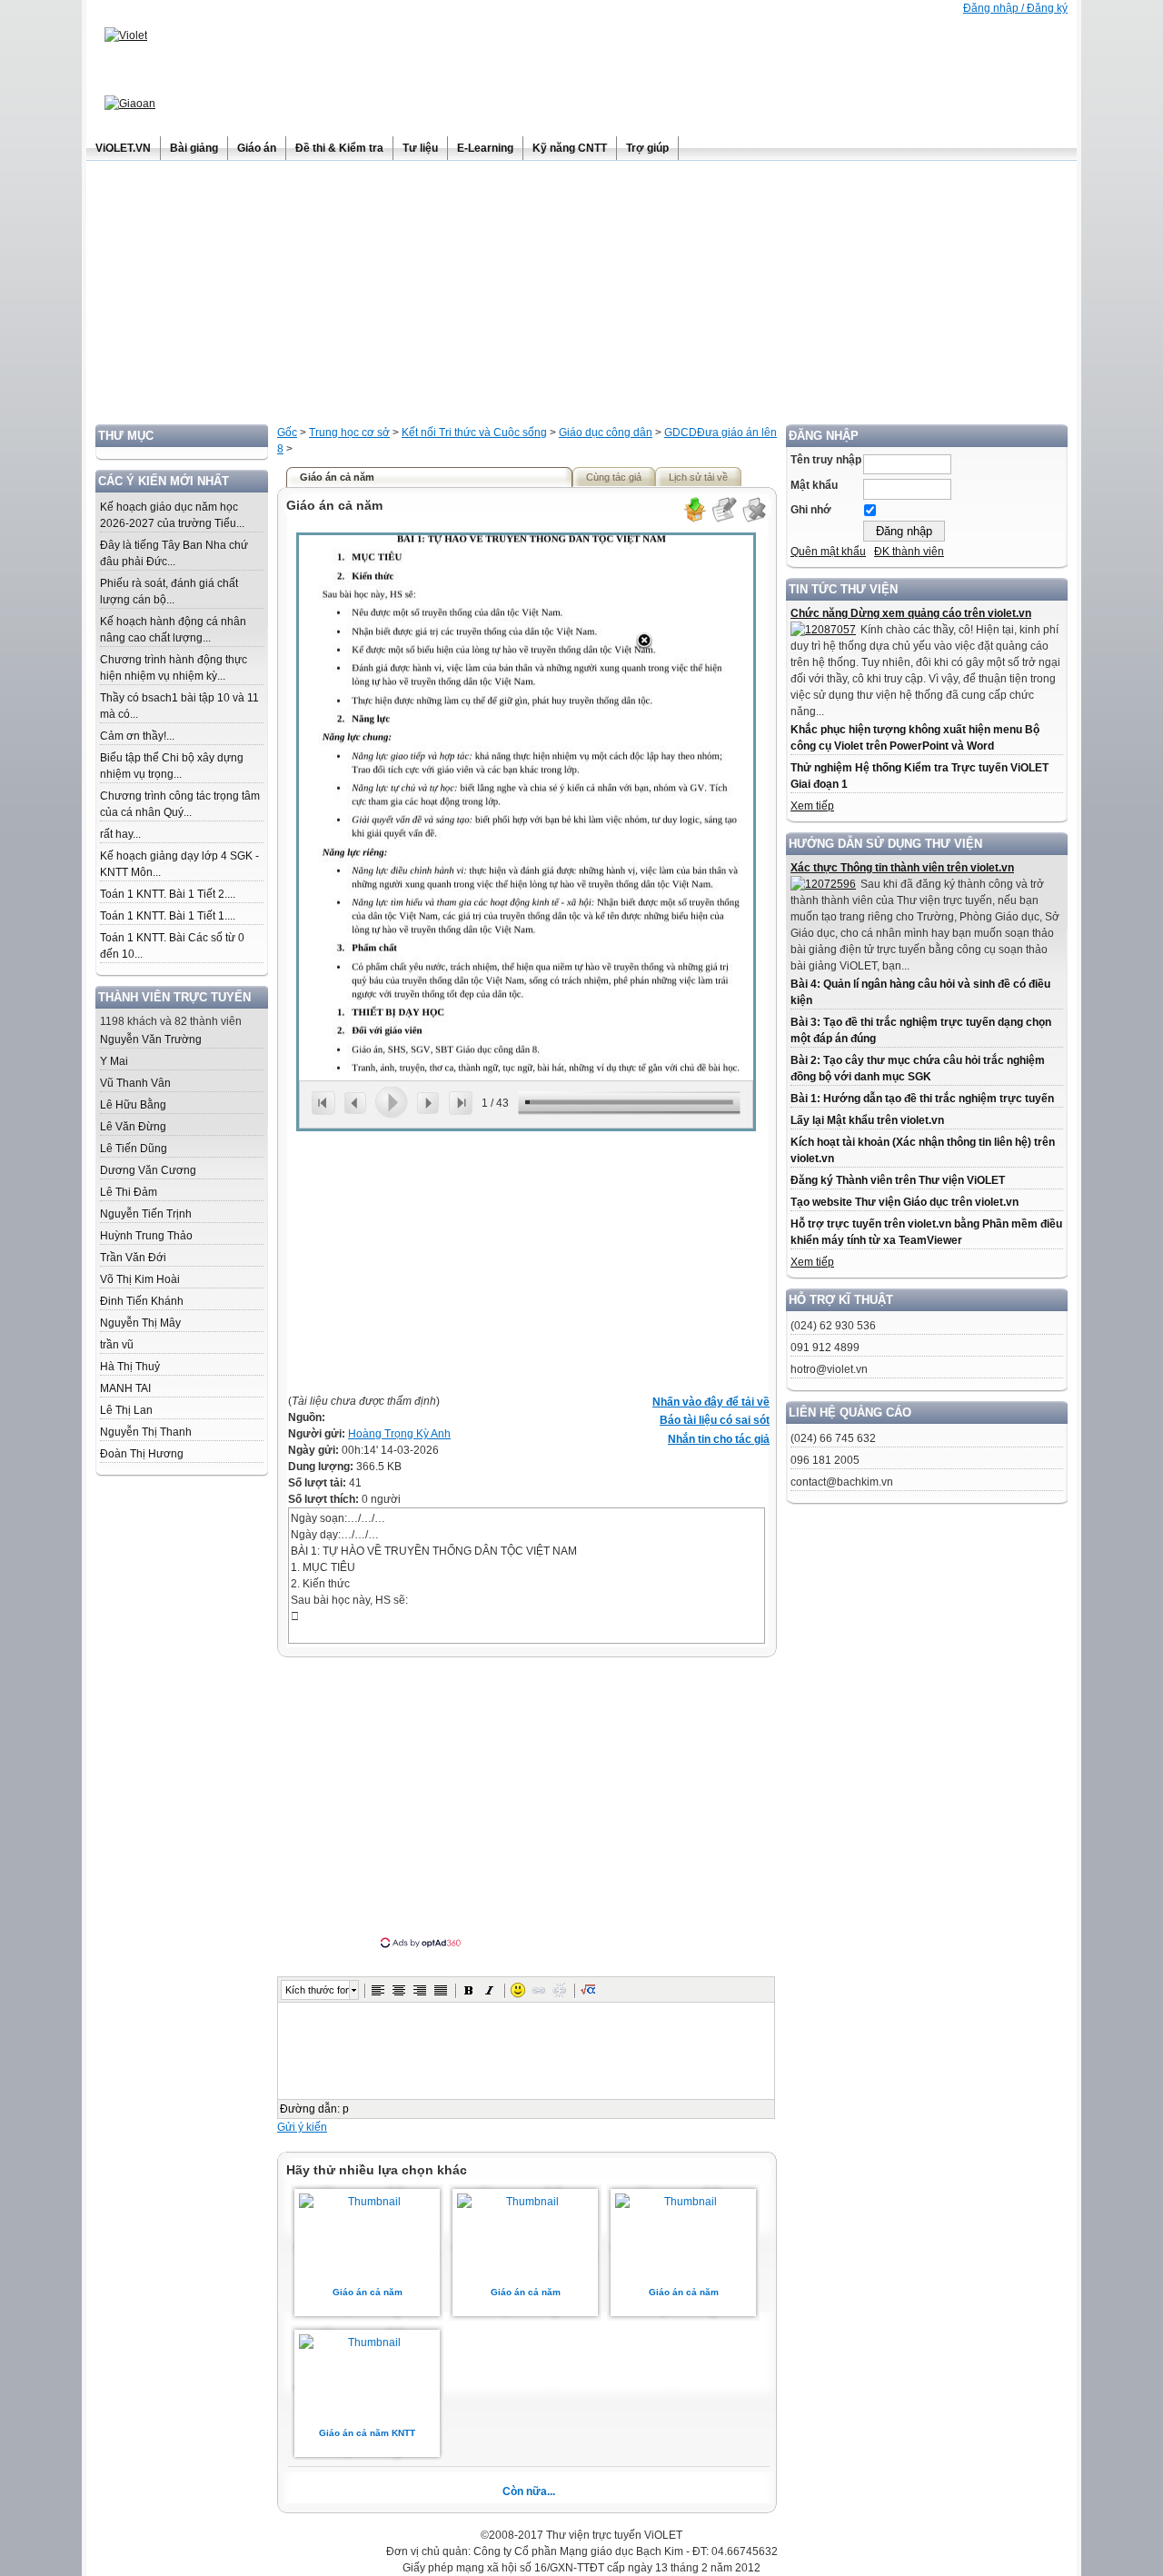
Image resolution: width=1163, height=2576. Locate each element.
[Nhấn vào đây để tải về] (694, 520)
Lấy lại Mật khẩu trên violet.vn (867, 1120)
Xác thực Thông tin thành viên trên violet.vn (902, 868)
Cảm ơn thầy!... (137, 736)
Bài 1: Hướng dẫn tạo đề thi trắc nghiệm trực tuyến (922, 1099)
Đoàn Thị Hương (142, 1454)
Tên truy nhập (826, 460)
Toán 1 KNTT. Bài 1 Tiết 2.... (168, 894)
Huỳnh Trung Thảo (146, 1236)
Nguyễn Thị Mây (140, 1323)
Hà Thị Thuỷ (130, 1367)
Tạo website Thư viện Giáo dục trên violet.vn (905, 1202)
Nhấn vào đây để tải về (711, 1402)
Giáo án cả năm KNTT (367, 2433)
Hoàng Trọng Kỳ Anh (399, 1434)
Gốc (287, 433)
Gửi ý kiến (302, 2127)
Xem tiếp (812, 806)
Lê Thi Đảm (129, 1192)
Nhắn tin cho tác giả (719, 1439)
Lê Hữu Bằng (133, 1105)
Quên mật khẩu (828, 552)
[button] (378, 1990)
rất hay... (120, 834)
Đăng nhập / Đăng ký (1015, 8)
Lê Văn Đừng (133, 1127)
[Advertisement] (581, 297)
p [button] (346, 2109)
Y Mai (114, 1061)
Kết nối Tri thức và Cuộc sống (474, 433)
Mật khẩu (814, 485)
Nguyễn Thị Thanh (146, 1432)
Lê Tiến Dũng (134, 1149)
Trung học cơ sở (349, 433)
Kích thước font (317, 1990)
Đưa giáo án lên (737, 433)
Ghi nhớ (811, 510)
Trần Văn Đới (133, 1258)
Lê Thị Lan (126, 1410)
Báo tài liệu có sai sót (715, 1420)
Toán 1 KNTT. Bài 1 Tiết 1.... (168, 916)
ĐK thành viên (909, 552)
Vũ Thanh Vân (135, 1083)
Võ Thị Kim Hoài (140, 1279)
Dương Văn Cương (148, 1170)
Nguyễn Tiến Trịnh (146, 1214)
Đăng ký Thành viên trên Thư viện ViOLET (898, 1180)
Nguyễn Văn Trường (151, 1039)
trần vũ (117, 1345)
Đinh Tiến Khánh (142, 1301)
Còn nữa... (529, 2491)
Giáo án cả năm (368, 2292)
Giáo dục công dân (606, 433)
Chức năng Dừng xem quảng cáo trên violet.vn (911, 613)
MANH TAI (125, 1388)
